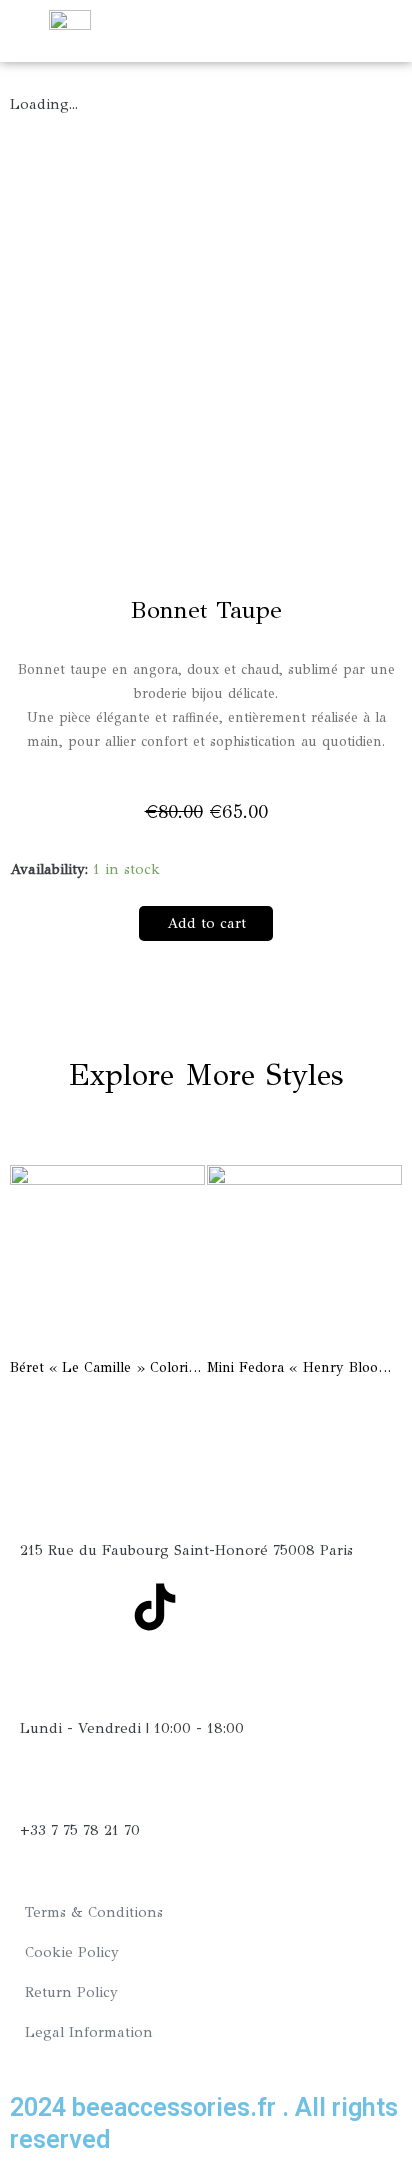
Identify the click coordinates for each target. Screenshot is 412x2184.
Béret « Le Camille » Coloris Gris (117, 1367)
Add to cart (206, 923)
